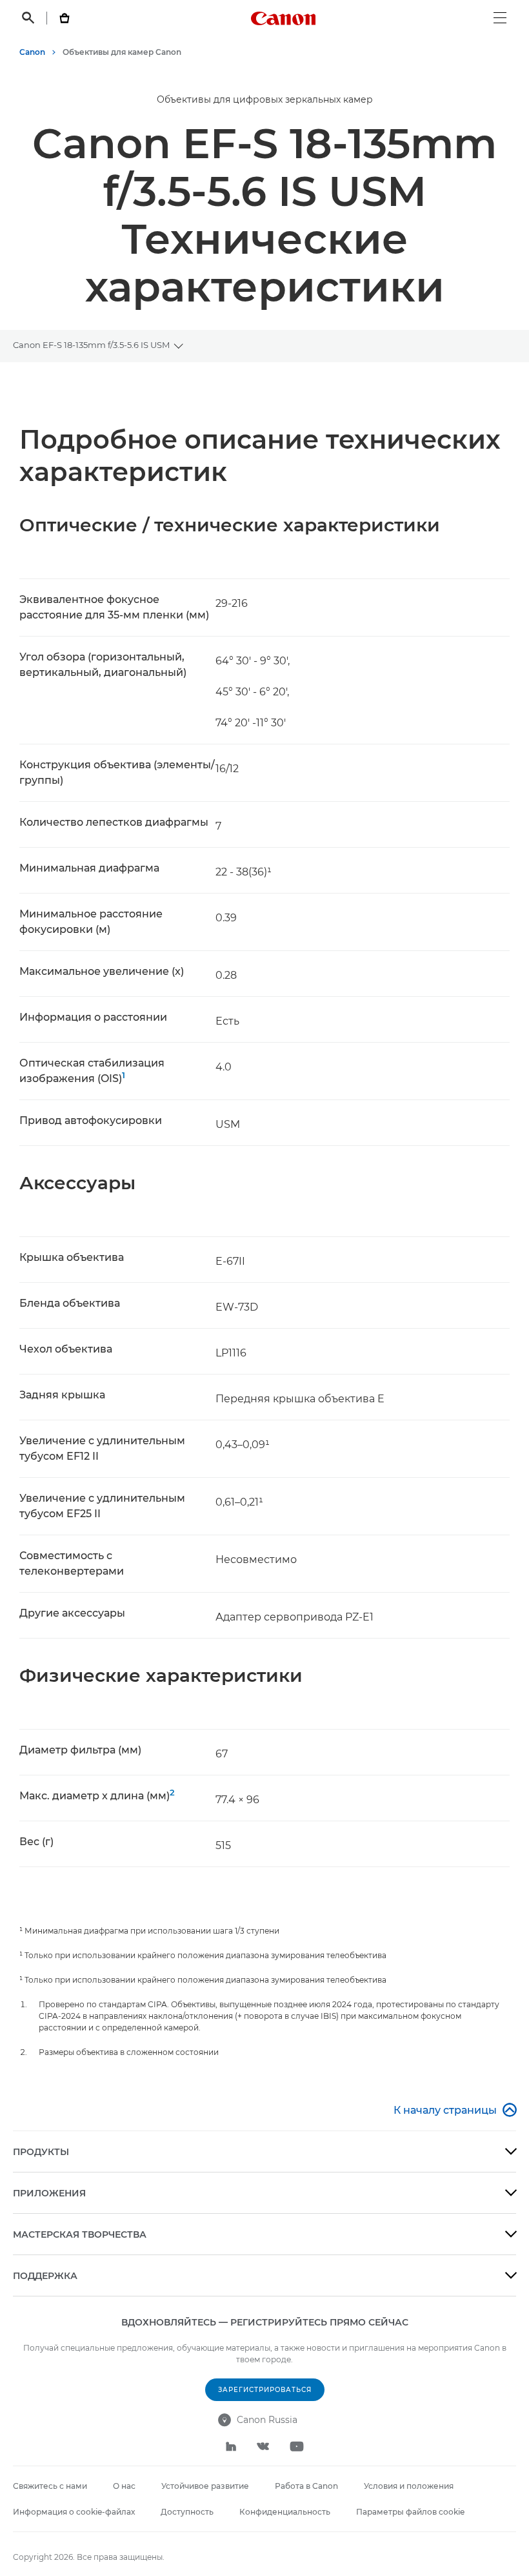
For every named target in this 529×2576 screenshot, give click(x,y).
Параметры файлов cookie (410, 2512)
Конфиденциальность (285, 2512)
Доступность (187, 2512)
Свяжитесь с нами (50, 2486)
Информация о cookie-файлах (74, 2512)
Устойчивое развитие (205, 2486)
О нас (124, 2486)
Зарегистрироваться (265, 2390)
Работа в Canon (306, 2486)
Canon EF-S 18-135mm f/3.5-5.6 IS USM (91, 345)
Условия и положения (409, 2486)
